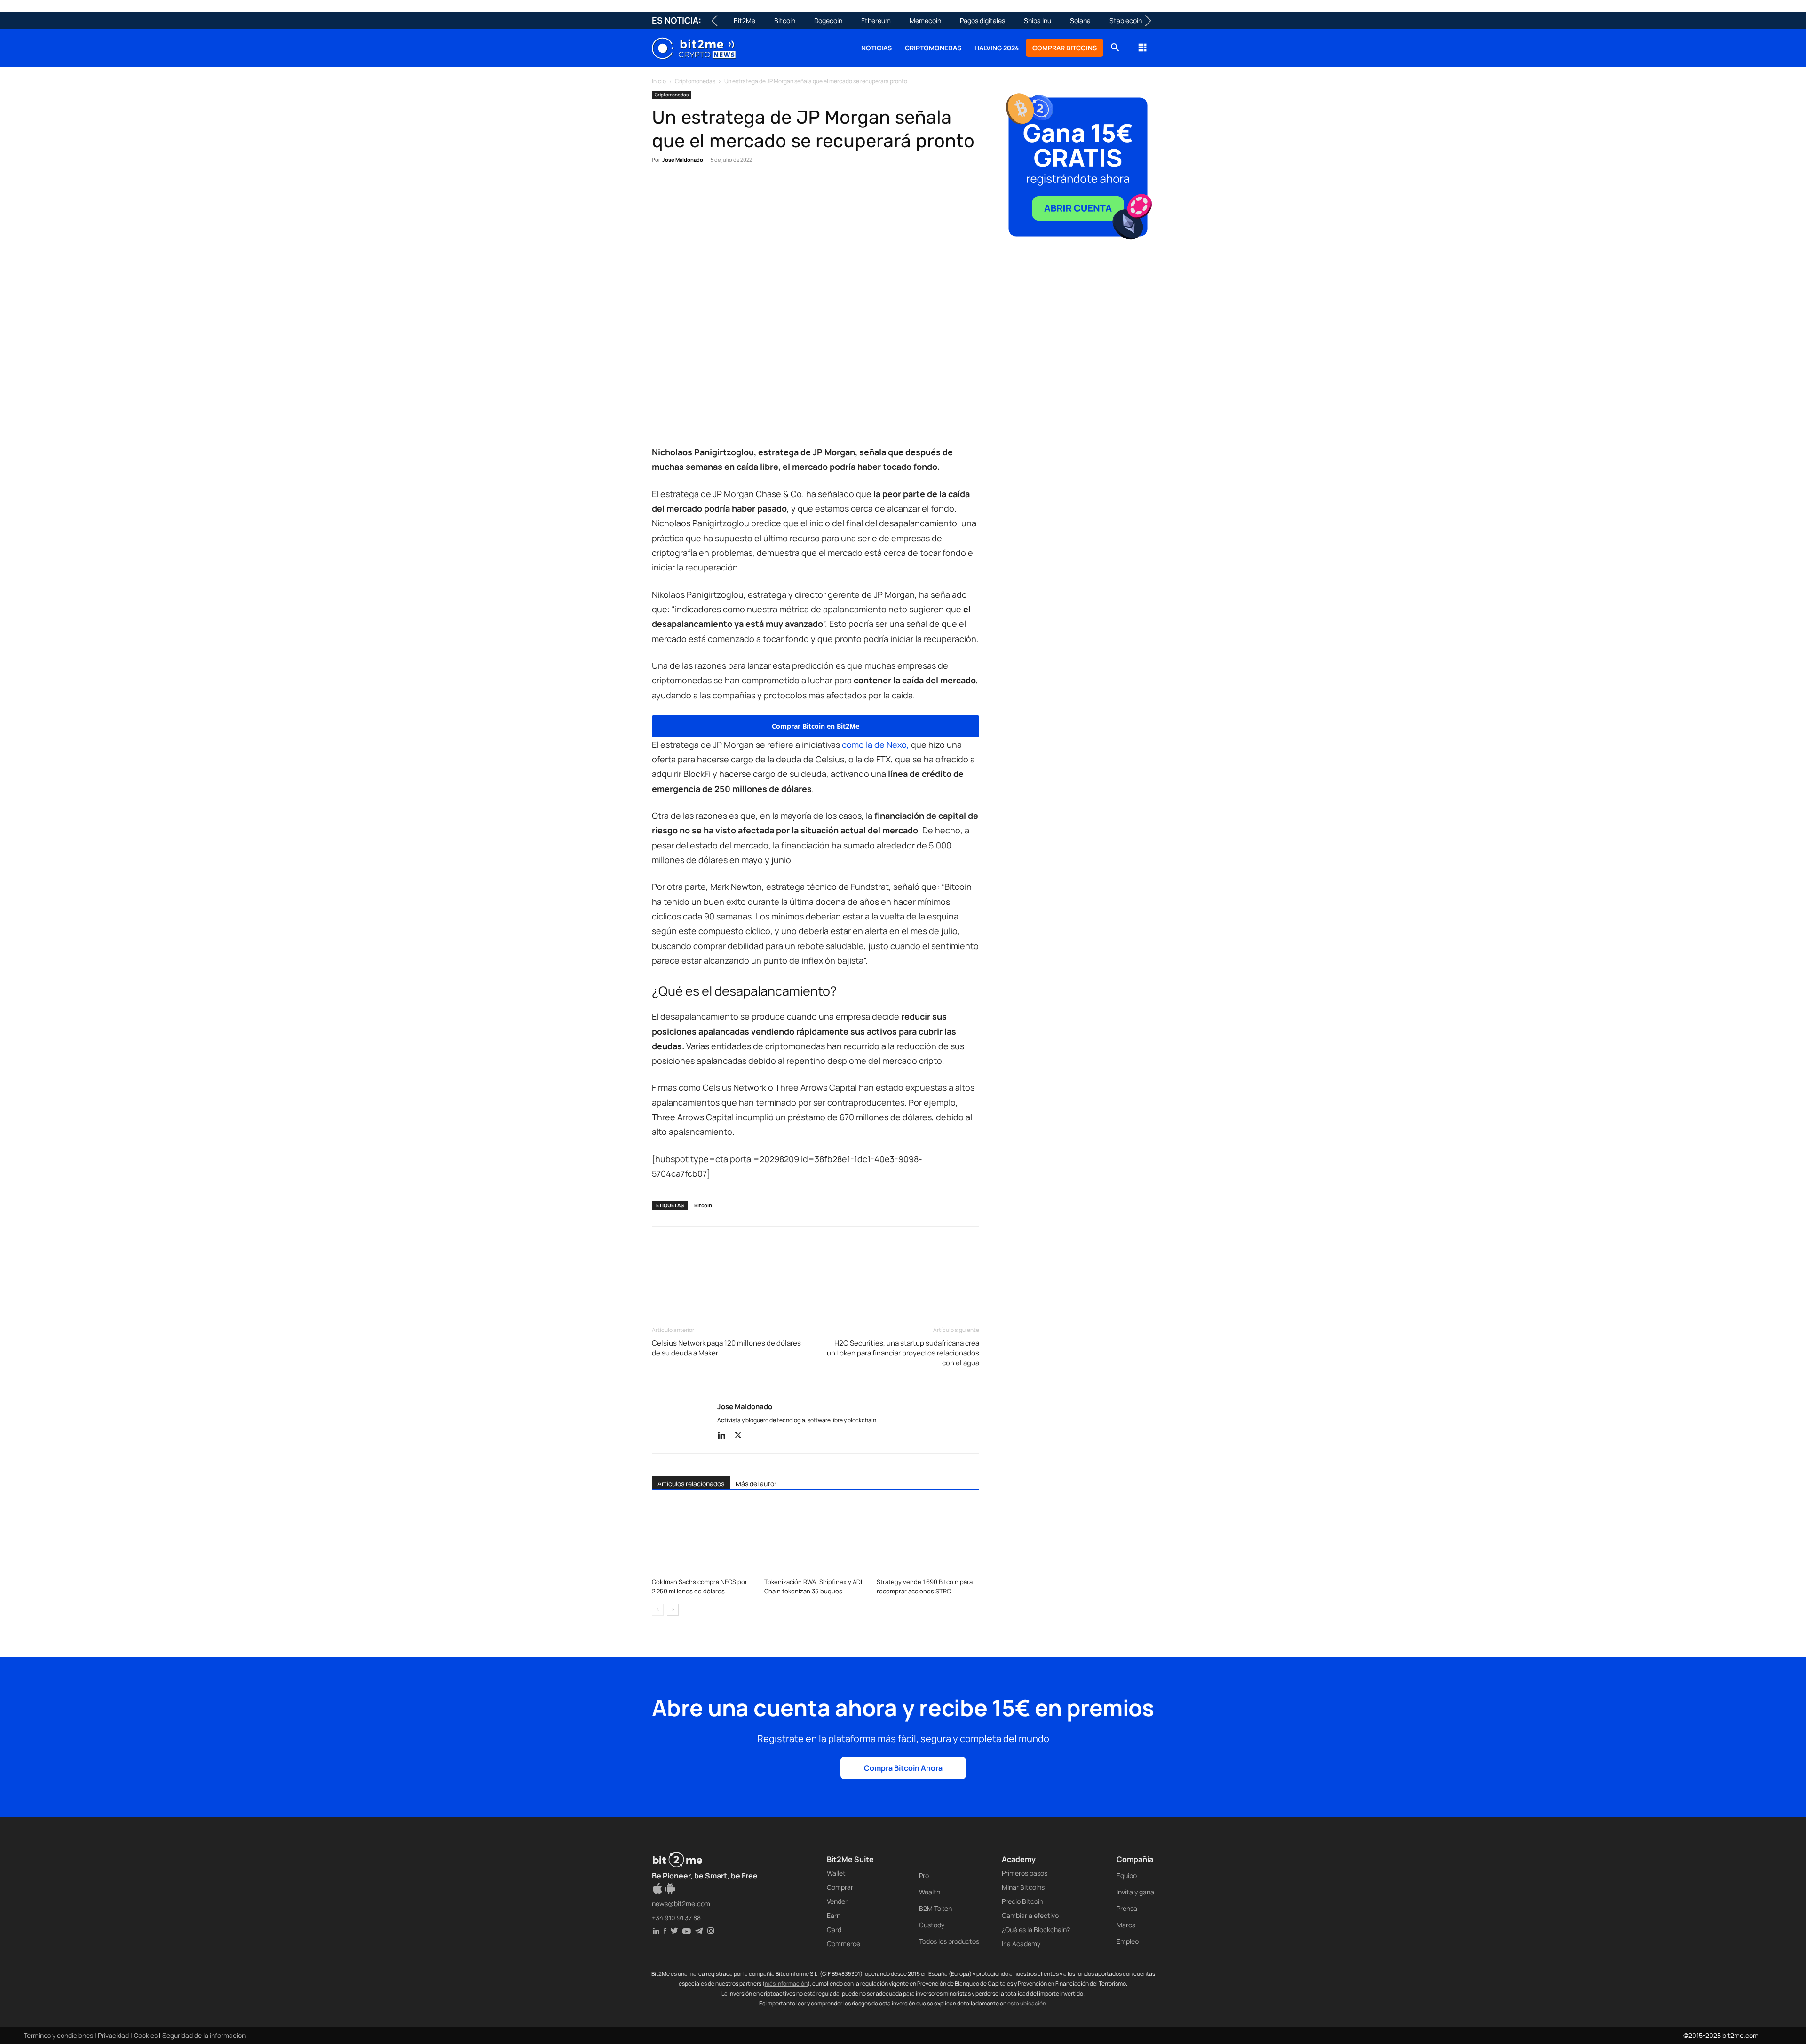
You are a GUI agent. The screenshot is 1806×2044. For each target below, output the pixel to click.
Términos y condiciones (58, 2035)
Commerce (844, 1944)
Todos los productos (949, 1941)
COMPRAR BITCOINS (1065, 48)
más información (786, 1984)
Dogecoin (828, 20)
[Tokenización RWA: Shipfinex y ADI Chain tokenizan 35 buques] (816, 1538)
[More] (813, 189)
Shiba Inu (1038, 20)
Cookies (146, 2035)
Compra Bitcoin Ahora (903, 1768)
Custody (932, 1925)
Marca (1126, 1925)
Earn (834, 1915)
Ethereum (876, 20)
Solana (1080, 20)
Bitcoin (785, 20)
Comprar (840, 1887)
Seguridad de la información (204, 2035)
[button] (1115, 49)
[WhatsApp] (705, 189)
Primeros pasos (1025, 1873)
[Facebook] (661, 189)
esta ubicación (1027, 2003)
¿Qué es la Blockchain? (1036, 1929)
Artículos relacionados (691, 1484)
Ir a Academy (1021, 1944)
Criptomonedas (933, 48)
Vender (837, 1901)
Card (834, 1929)
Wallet (836, 1873)
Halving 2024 (997, 48)
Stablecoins (1127, 20)
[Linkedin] (726, 189)
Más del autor (756, 1484)
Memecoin (925, 20)
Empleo (1128, 1941)
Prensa (1127, 1908)
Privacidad (113, 2035)
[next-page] (673, 1610)
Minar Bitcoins (1023, 1887)
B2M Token (935, 1908)
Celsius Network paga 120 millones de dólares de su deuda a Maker (726, 1348)
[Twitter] (683, 189)
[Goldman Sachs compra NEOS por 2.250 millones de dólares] (703, 1538)
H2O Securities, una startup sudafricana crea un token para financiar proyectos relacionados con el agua (903, 1353)
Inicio (659, 81)
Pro (924, 1875)
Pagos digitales (982, 20)
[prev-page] (658, 1610)
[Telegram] (791, 189)
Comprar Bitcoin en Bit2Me (816, 726)
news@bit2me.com (681, 1904)
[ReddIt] (748, 189)
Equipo (1127, 1875)
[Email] (769, 189)
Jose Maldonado (683, 160)
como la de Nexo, (875, 745)
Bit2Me (745, 20)
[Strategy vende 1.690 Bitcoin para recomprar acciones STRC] (928, 1538)
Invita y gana (1135, 1892)
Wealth (930, 1892)
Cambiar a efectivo (1030, 1915)
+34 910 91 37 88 (676, 1918)
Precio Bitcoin (1022, 1901)
